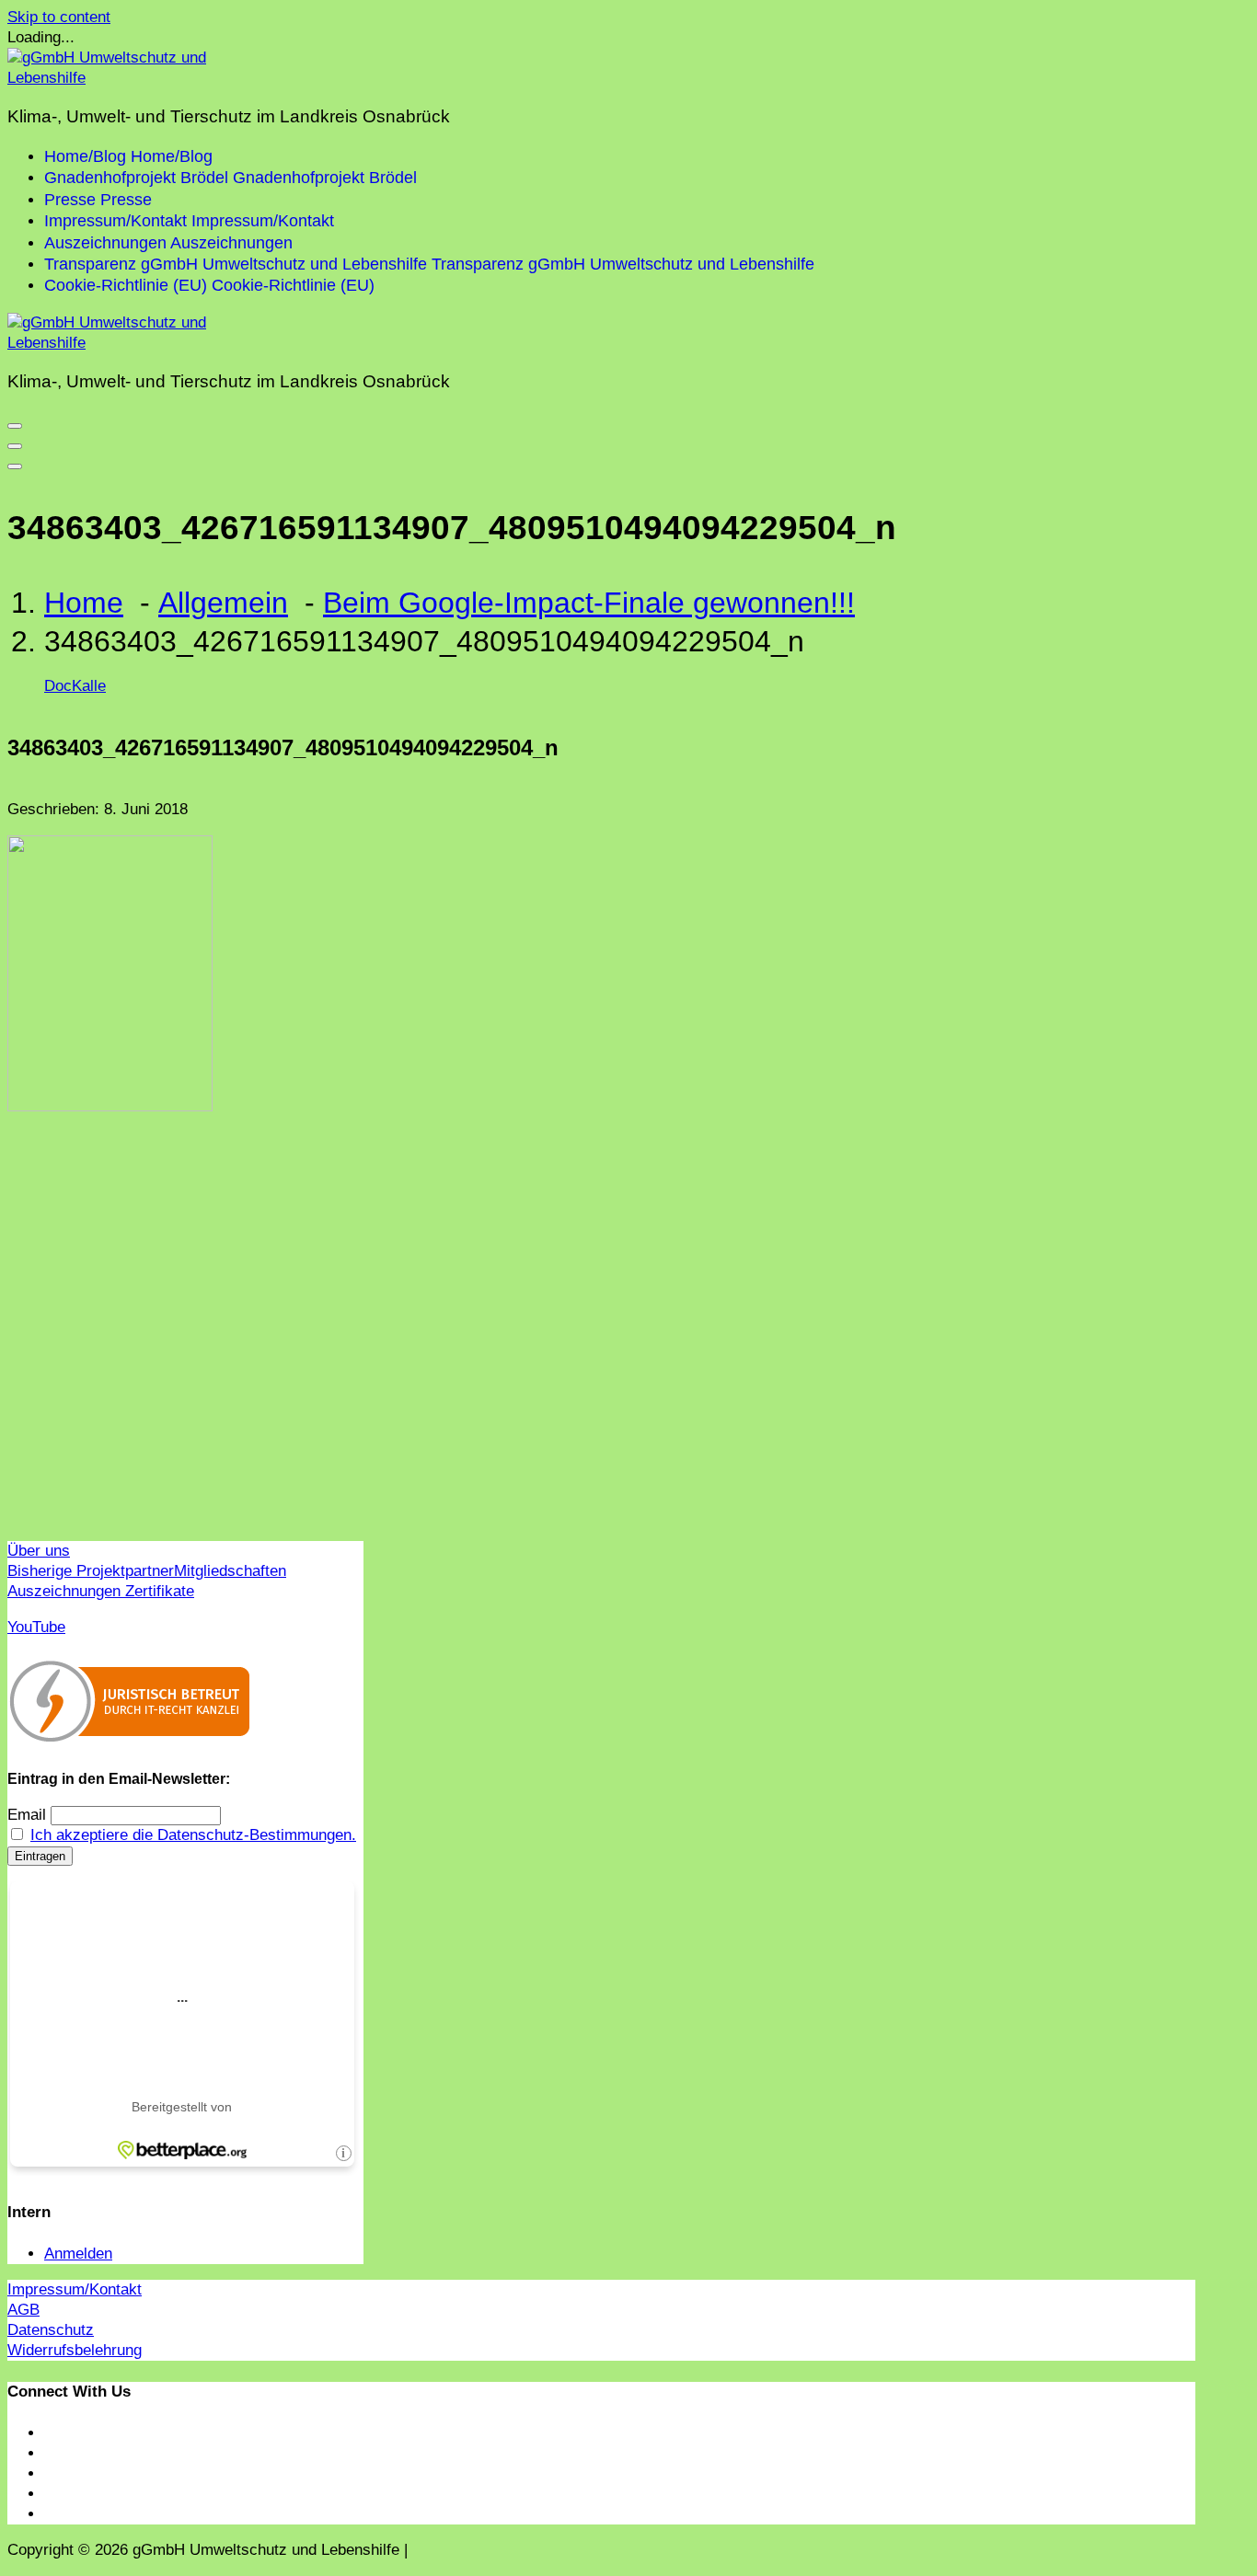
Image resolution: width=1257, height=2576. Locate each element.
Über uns (39, 1551)
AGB (23, 2310)
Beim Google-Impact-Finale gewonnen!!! (589, 603)
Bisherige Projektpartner (91, 1571)
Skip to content (59, 17)
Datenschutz (51, 2330)
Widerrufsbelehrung (75, 2350)
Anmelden (78, 2254)
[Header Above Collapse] (15, 466)
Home (84, 603)
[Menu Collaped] (15, 426)
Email (27, 1815)
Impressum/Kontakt (75, 2289)
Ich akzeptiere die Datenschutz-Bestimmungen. (193, 1835)
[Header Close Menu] (15, 446)
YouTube (36, 1627)
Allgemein (223, 603)
